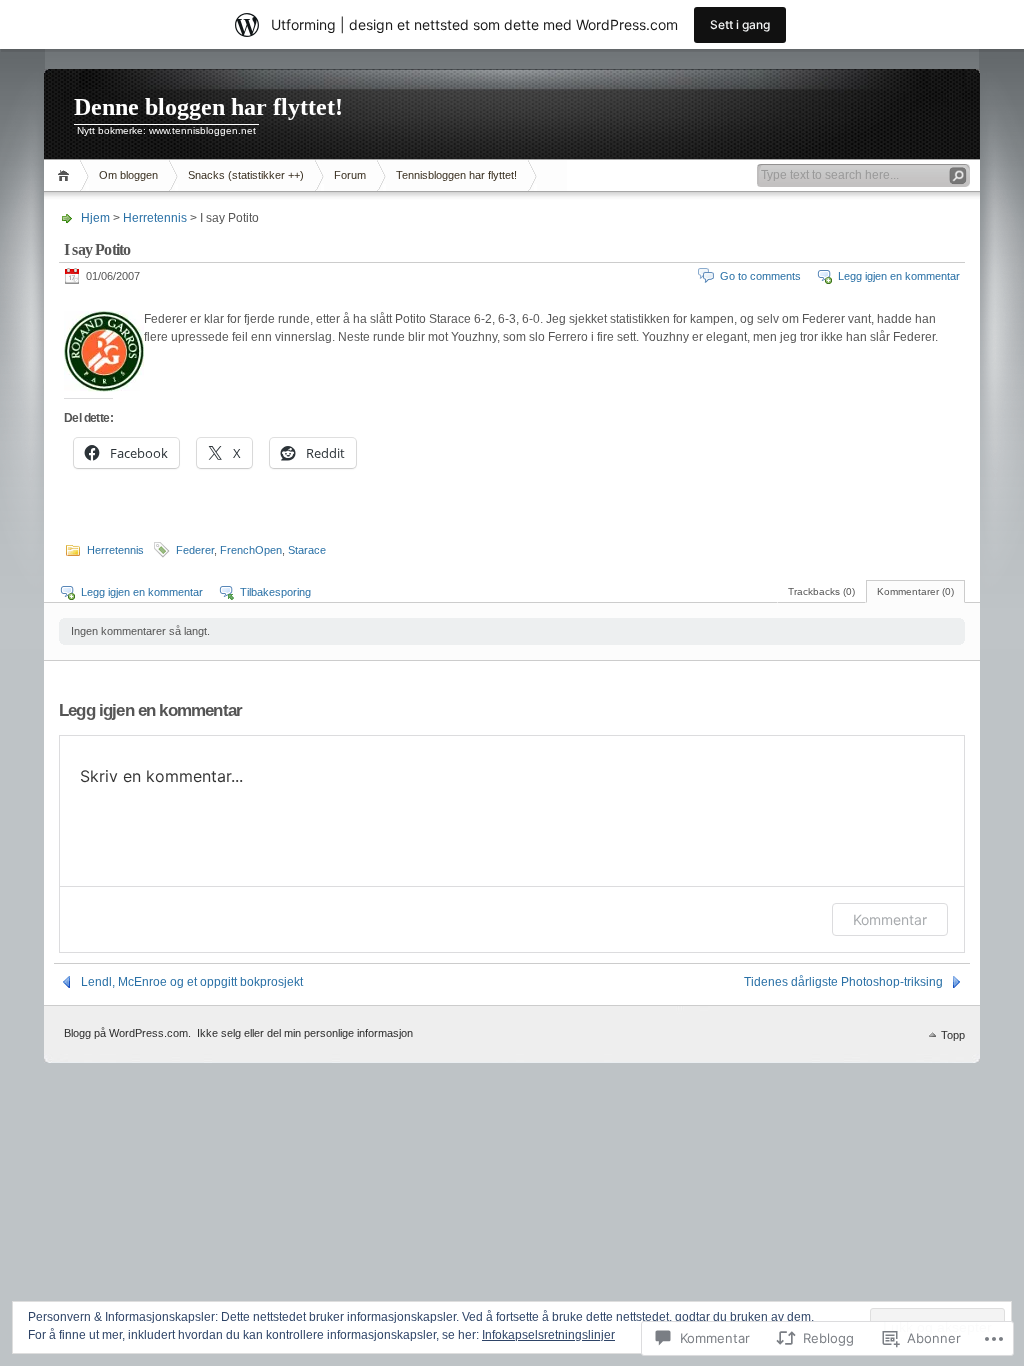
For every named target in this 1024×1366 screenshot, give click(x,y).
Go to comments (760, 276)
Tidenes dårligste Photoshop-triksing (843, 982)
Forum (350, 175)
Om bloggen (128, 175)
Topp (953, 1035)
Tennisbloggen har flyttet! (456, 175)
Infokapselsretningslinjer (548, 1335)
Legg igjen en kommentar (899, 276)
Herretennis (155, 218)
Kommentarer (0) (915, 591)
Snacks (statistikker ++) (246, 175)
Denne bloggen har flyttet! (208, 107)
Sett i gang (740, 24)
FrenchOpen (251, 550)
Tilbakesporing (275, 592)
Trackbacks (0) (821, 591)
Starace (307, 550)
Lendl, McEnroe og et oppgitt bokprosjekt (192, 982)
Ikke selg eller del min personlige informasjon (305, 1033)
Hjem (66, 175)
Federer (195, 550)
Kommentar (890, 919)
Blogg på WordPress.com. (127, 1033)
